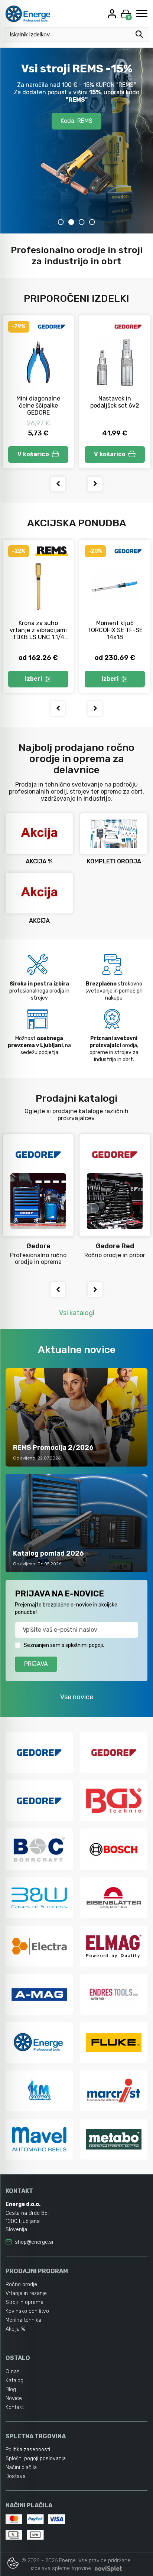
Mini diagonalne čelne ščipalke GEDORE (38, 406)
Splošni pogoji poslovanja (36, 2459)
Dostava (16, 2476)
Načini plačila (21, 2467)
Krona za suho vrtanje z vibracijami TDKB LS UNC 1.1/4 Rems (38, 634)
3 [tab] (82, 222)
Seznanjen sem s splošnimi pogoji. (64, 1645)
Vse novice (77, 1697)
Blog (11, 2389)
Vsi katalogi (77, 1313)
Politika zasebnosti (28, 2450)
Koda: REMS (76, 121)
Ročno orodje (21, 2284)
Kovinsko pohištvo (27, 2311)
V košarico (33, 454)
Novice (14, 2398)
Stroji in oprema (25, 2302)
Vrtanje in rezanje (26, 2293)
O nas (13, 2372)
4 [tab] (92, 222)
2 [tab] (71, 222)
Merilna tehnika (23, 2320)
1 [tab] (61, 222)
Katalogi (15, 2381)
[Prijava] (113, 14)
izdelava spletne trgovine (61, 2568)
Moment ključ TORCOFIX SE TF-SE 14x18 (115, 630)
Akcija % (15, 2329)
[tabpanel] (76, 141)
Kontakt (15, 2407)
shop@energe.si (34, 2242)
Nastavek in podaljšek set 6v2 (115, 402)
